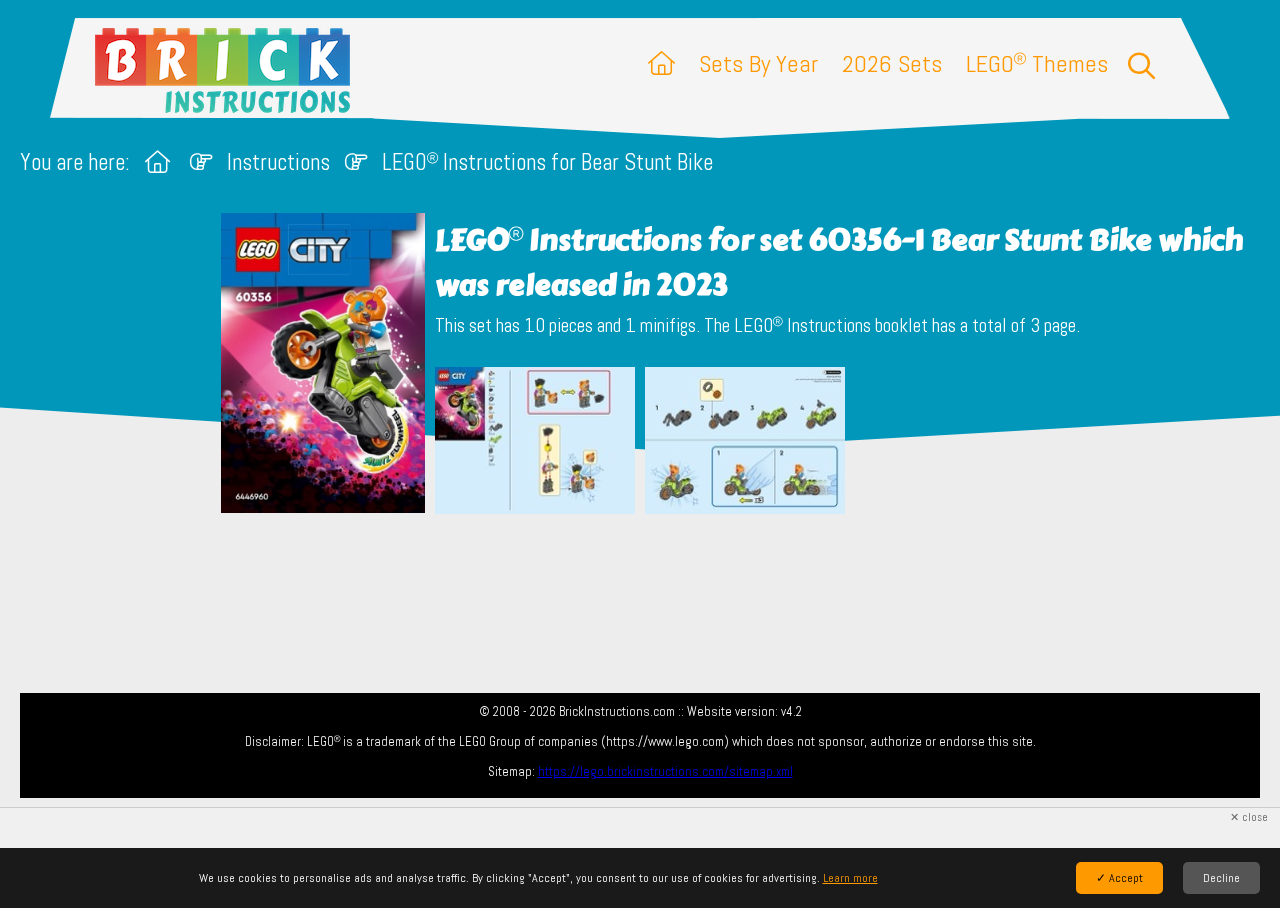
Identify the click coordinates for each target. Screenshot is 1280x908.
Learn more (850, 878)
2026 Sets (892, 63)
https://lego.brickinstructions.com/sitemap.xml (665, 771)
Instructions (278, 162)
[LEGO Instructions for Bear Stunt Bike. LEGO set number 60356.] (535, 442)
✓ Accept (1119, 878)
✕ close (1249, 817)
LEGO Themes (1037, 63)
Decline (1221, 878)
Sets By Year (758, 63)
